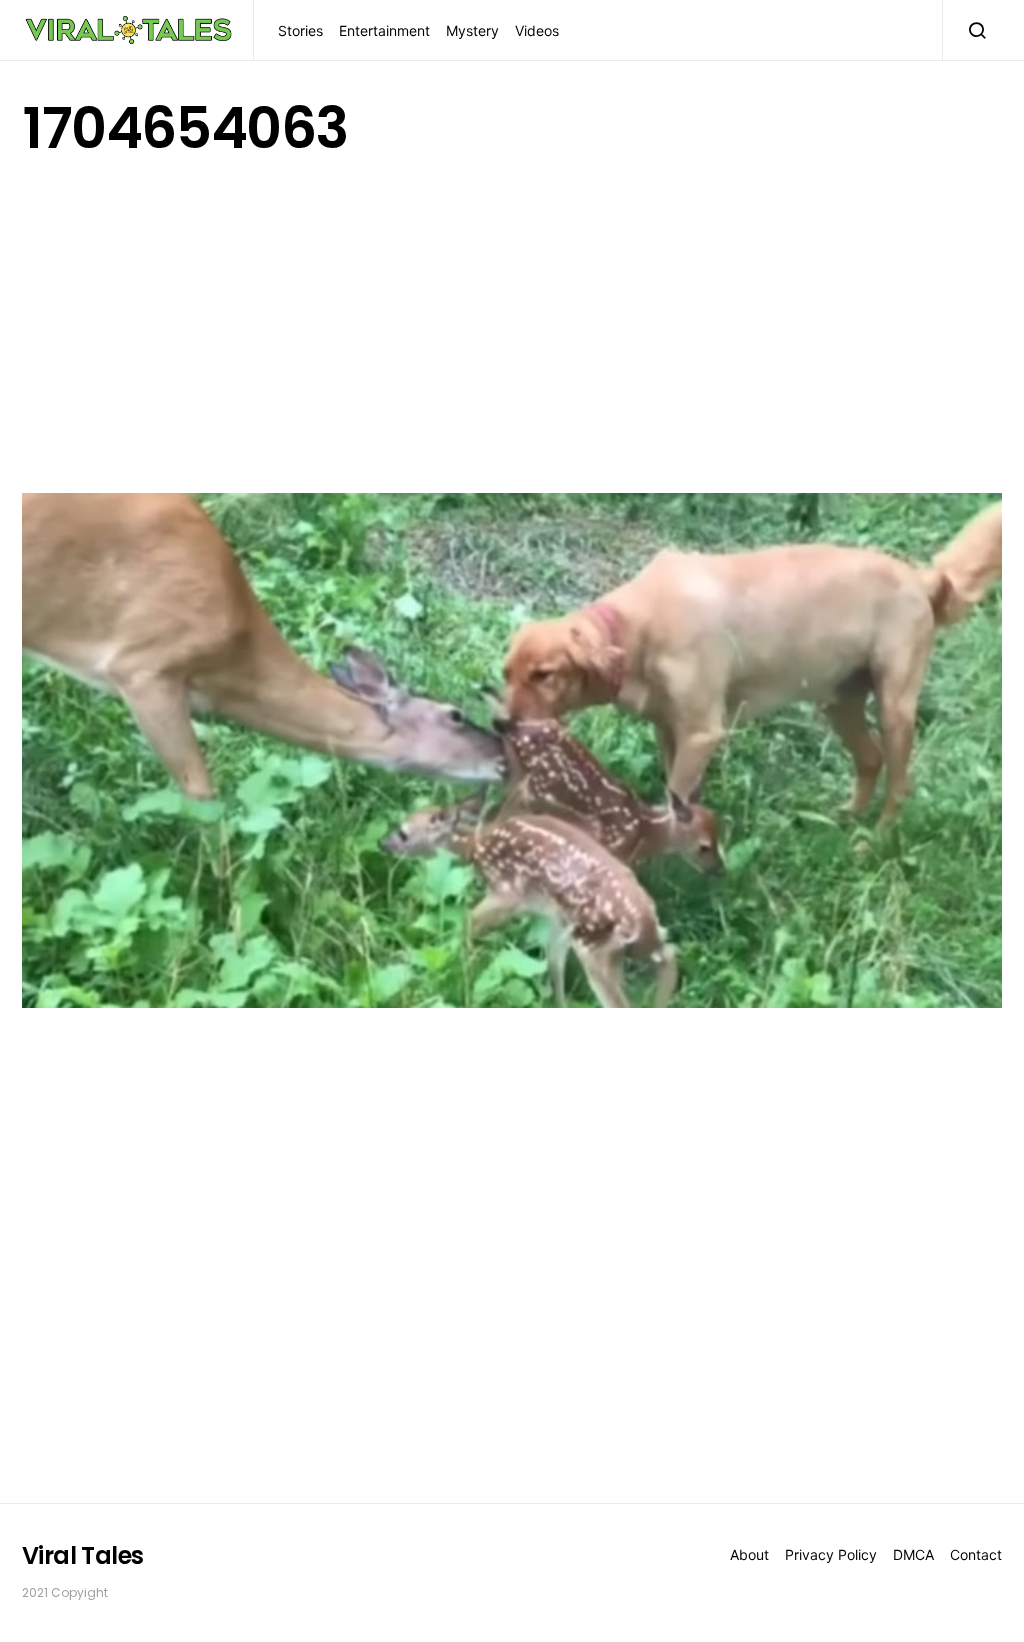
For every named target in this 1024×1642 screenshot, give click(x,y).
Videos (537, 30)
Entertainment (384, 30)
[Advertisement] (512, 321)
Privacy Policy (831, 1554)
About (749, 1554)
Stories (300, 30)
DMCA (913, 1554)
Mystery (472, 30)
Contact (976, 1554)
